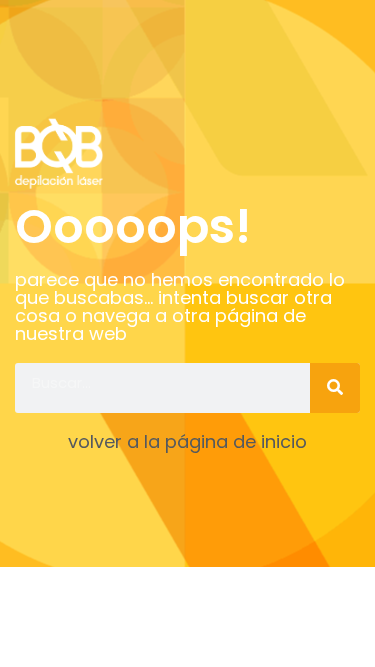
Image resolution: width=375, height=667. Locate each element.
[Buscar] (335, 388)
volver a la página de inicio (187, 441)
